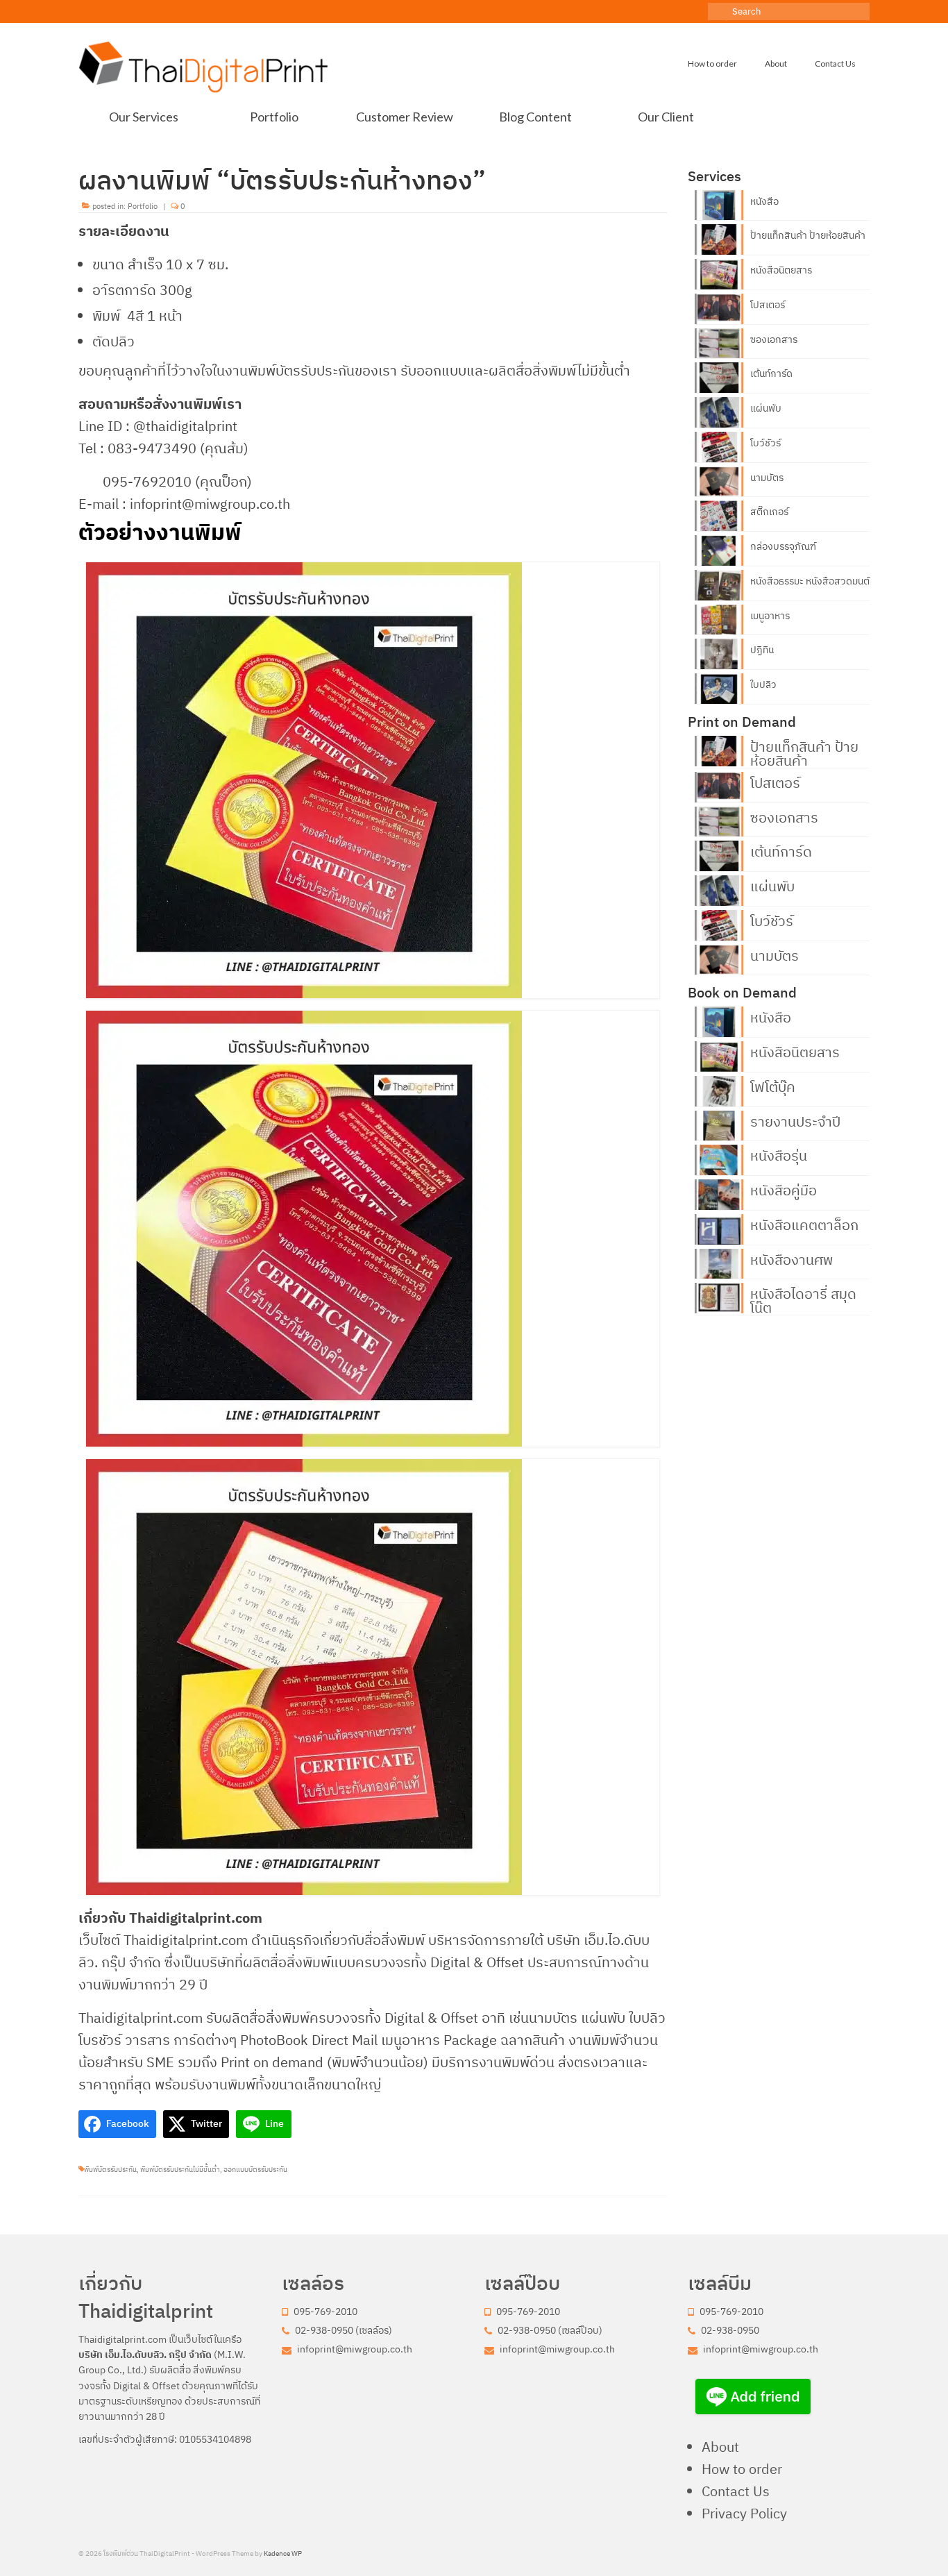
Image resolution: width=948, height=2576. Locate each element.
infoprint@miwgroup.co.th (354, 2349)
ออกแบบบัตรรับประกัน (255, 2170)
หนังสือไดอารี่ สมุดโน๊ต (803, 1299)
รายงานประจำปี (795, 1120)
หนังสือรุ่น (779, 1154)
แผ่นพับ (766, 408)
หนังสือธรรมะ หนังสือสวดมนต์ (810, 581)
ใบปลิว (763, 684)
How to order (742, 2469)
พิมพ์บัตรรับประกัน (110, 2170)
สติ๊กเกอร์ (769, 512)
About (720, 2447)
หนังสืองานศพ (792, 1258)
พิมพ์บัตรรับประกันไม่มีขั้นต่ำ (180, 2170)
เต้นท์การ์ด (771, 373)
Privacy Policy (744, 2513)
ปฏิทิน (762, 650)
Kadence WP (283, 2553)
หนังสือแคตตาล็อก (804, 1224)
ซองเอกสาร (774, 339)
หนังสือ (764, 201)
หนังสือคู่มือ (784, 1189)
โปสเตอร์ (768, 305)
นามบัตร (767, 478)
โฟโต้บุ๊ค (773, 1086)
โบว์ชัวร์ (765, 443)
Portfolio (143, 206)
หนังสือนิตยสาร (781, 270)
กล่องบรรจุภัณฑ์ (783, 546)
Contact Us (736, 2491)
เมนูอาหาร (770, 616)
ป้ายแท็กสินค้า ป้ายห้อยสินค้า (808, 235)
